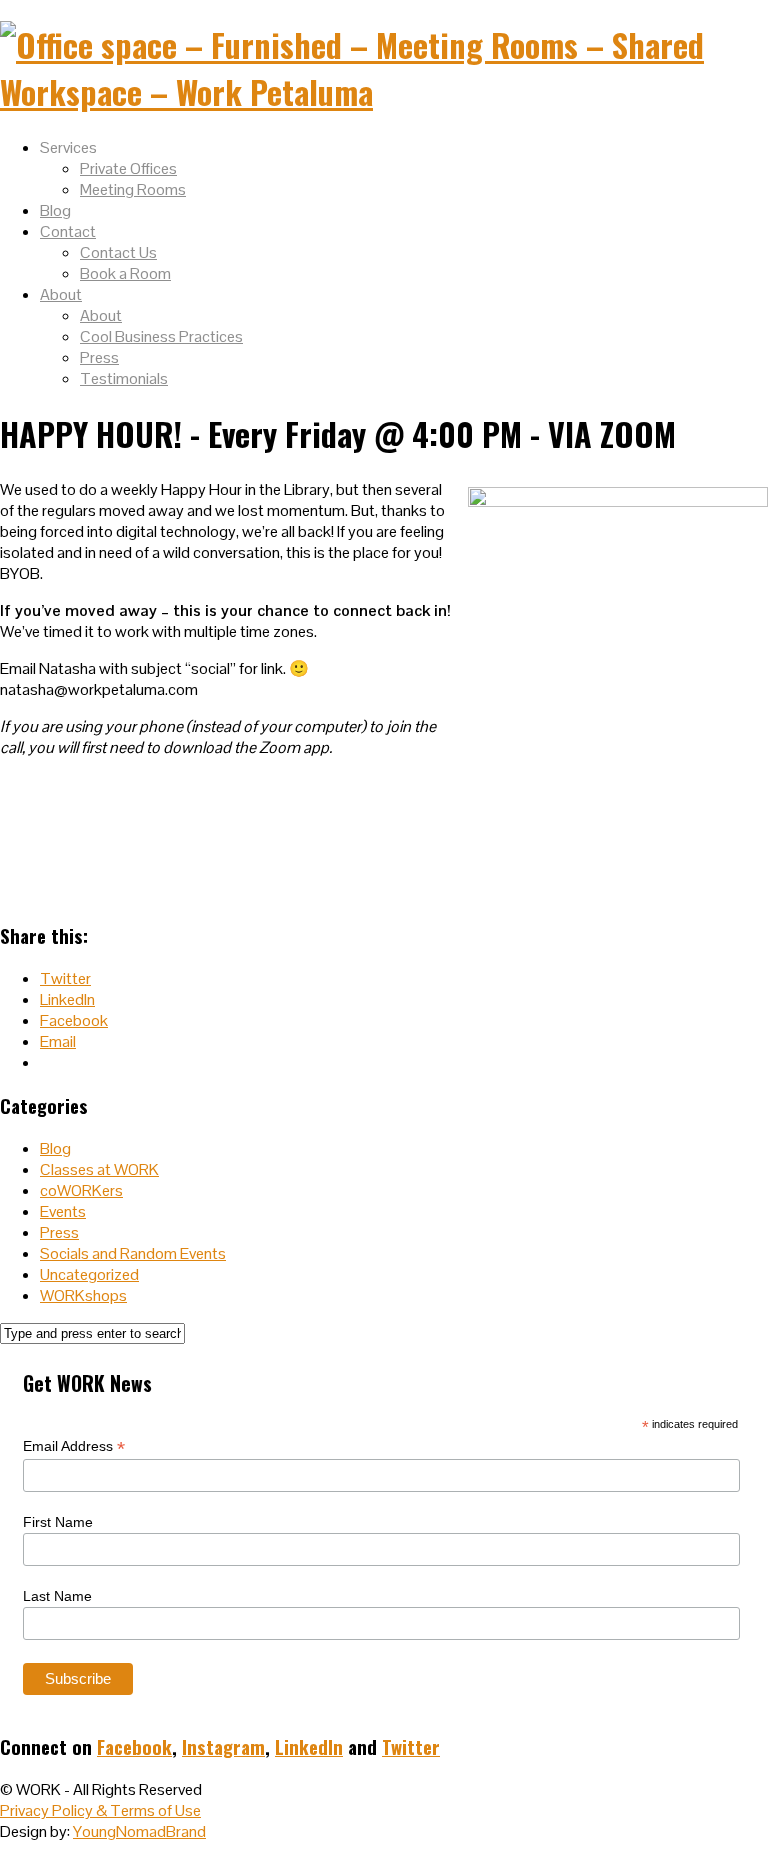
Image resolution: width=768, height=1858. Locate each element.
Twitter (411, 1746)
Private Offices (128, 168)
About (61, 294)
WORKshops (83, 1295)
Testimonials (124, 378)
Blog (55, 210)
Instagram (223, 1746)
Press (99, 357)
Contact (68, 231)
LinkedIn (309, 1746)
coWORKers (81, 1190)
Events (63, 1211)
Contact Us (118, 252)
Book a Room (125, 273)
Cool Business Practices (161, 336)
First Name (58, 1522)
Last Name (57, 1596)
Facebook (134, 1746)
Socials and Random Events (133, 1253)
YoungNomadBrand (139, 1831)
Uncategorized (89, 1274)
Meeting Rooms (133, 189)
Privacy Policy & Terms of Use (100, 1810)
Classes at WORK (99, 1169)
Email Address (74, 1446)
